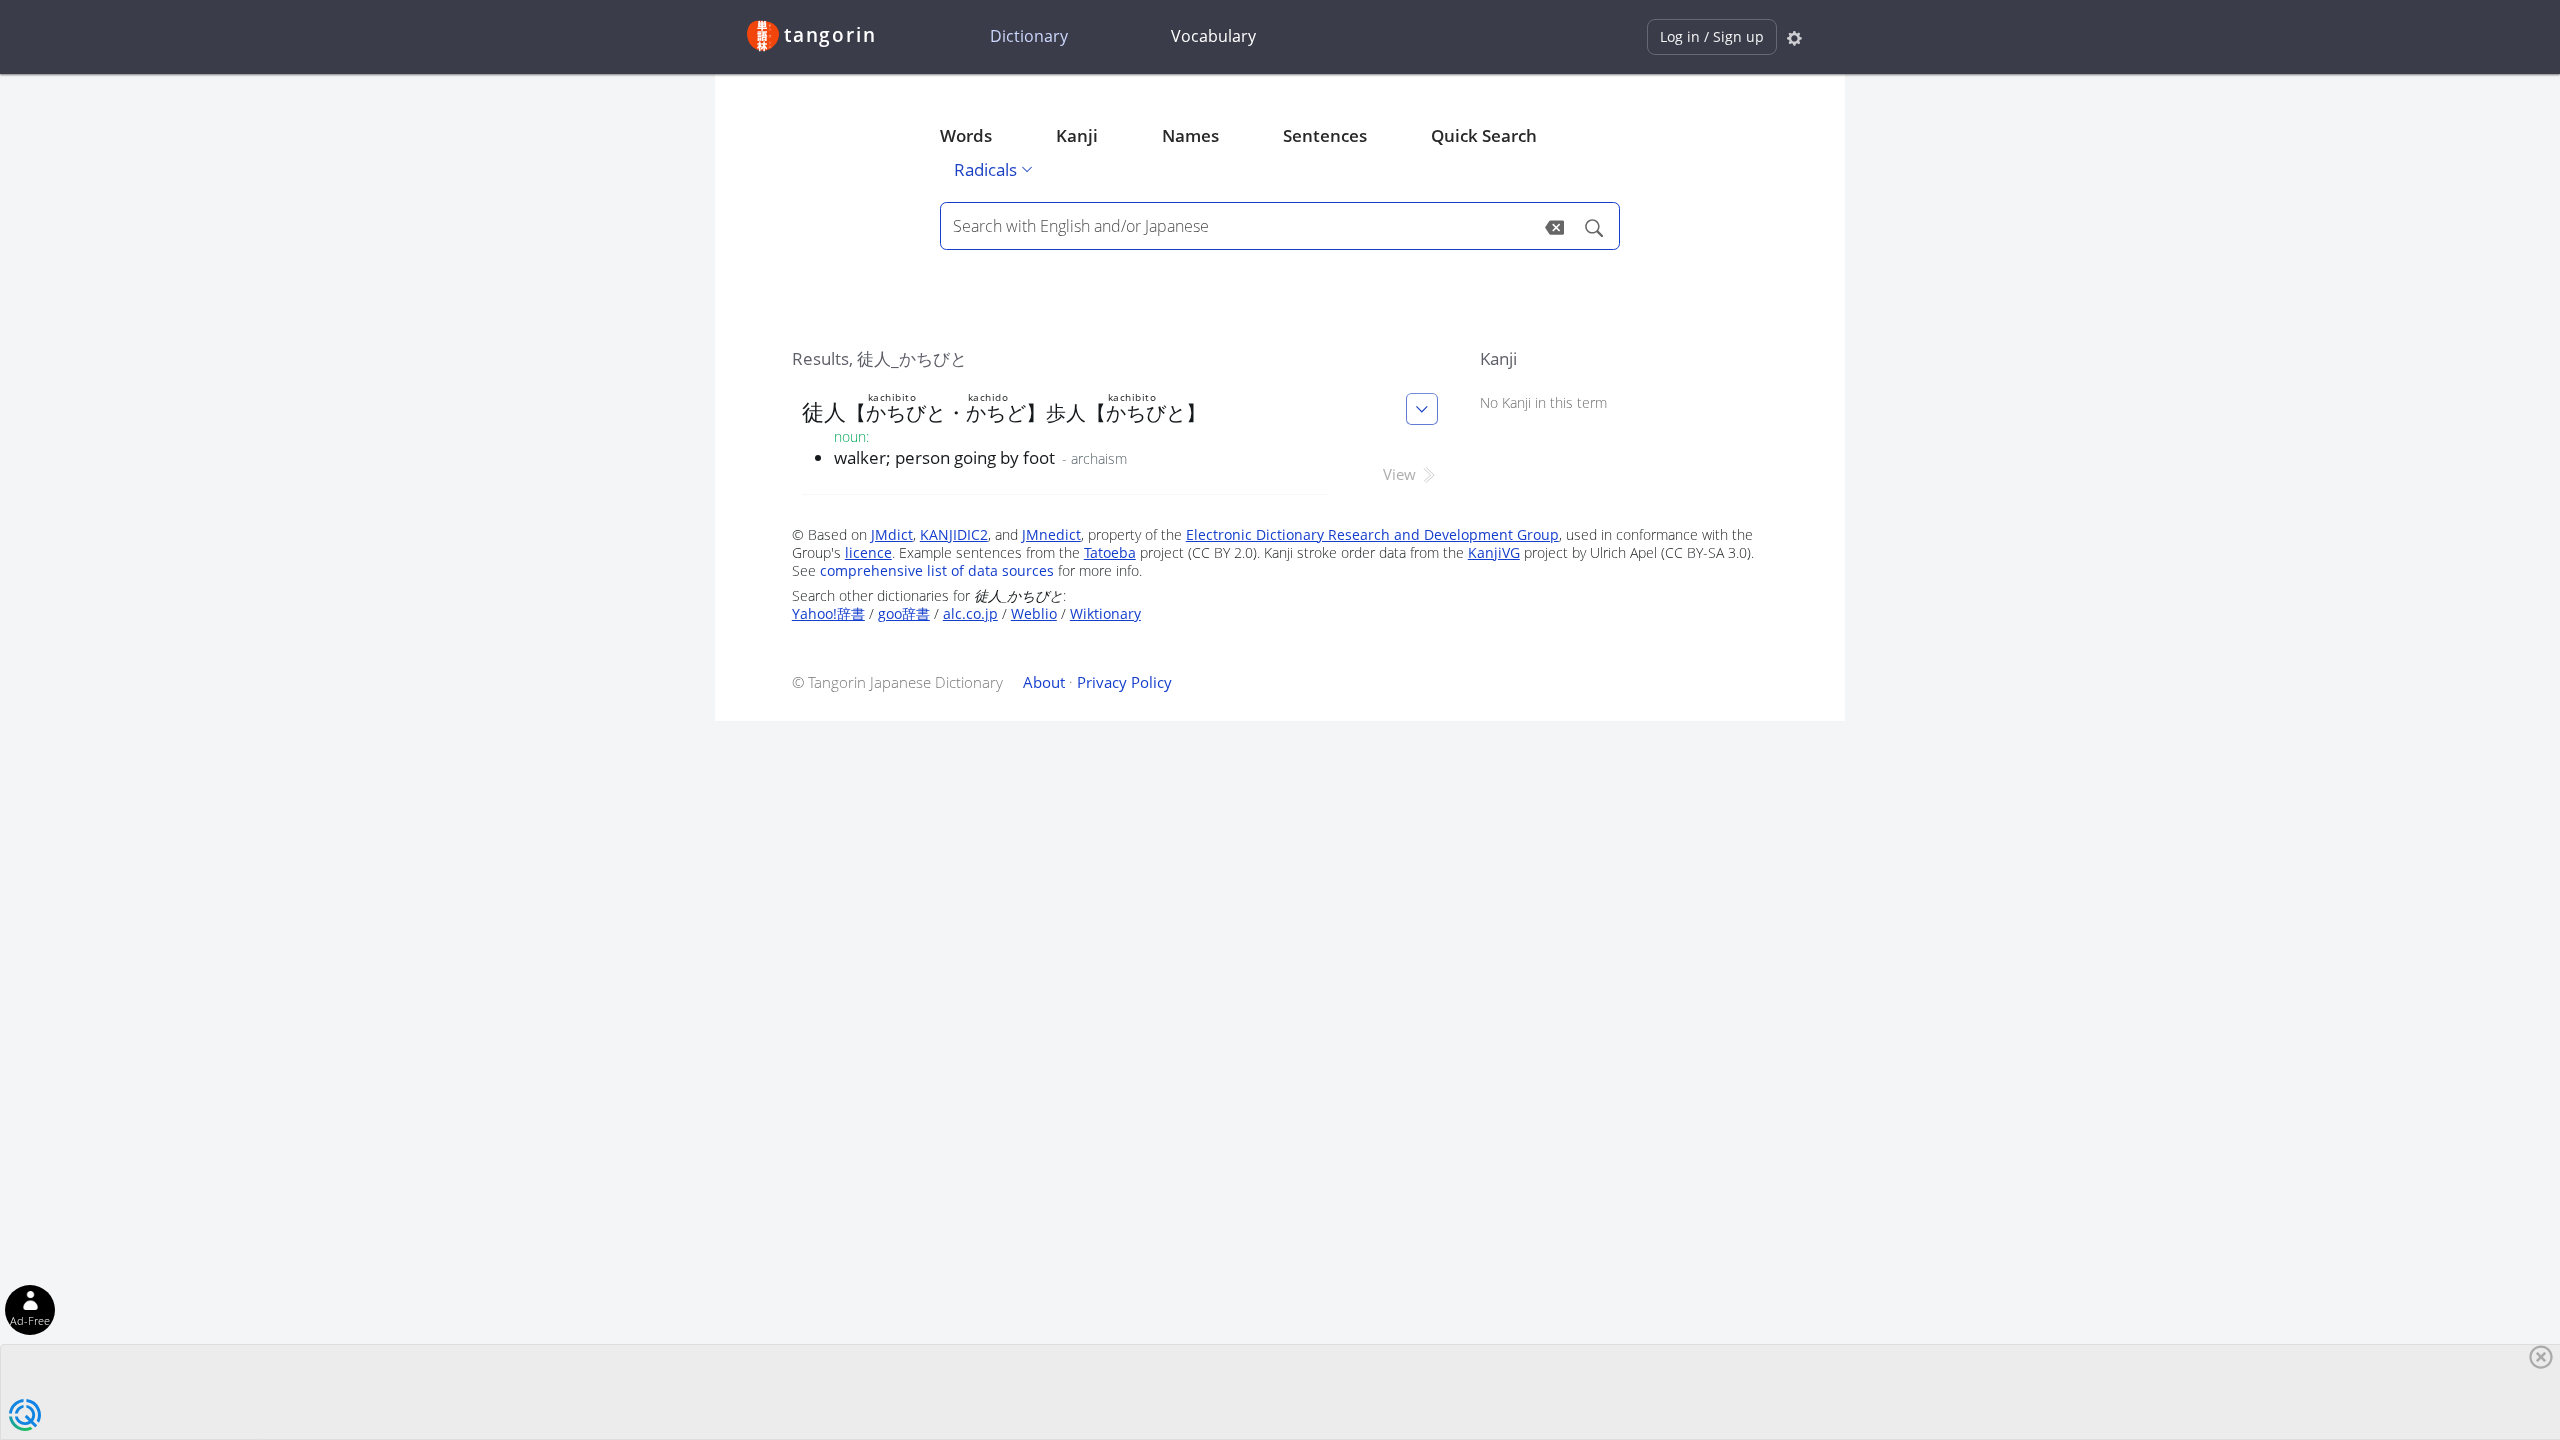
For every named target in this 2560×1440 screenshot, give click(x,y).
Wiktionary (1105, 613)
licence (868, 552)
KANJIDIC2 (954, 534)
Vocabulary (1213, 36)
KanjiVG (1494, 552)
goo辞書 (904, 613)
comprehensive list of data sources (937, 570)
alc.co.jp (970, 613)
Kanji (1077, 135)
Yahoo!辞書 (828, 613)
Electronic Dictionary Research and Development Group (1372, 534)
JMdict (892, 534)
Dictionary (1029, 36)
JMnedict (1051, 534)
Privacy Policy (1124, 682)
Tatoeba (1110, 552)
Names (1190, 135)
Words (966, 135)
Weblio (1034, 613)
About (1044, 682)
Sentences (1325, 135)
